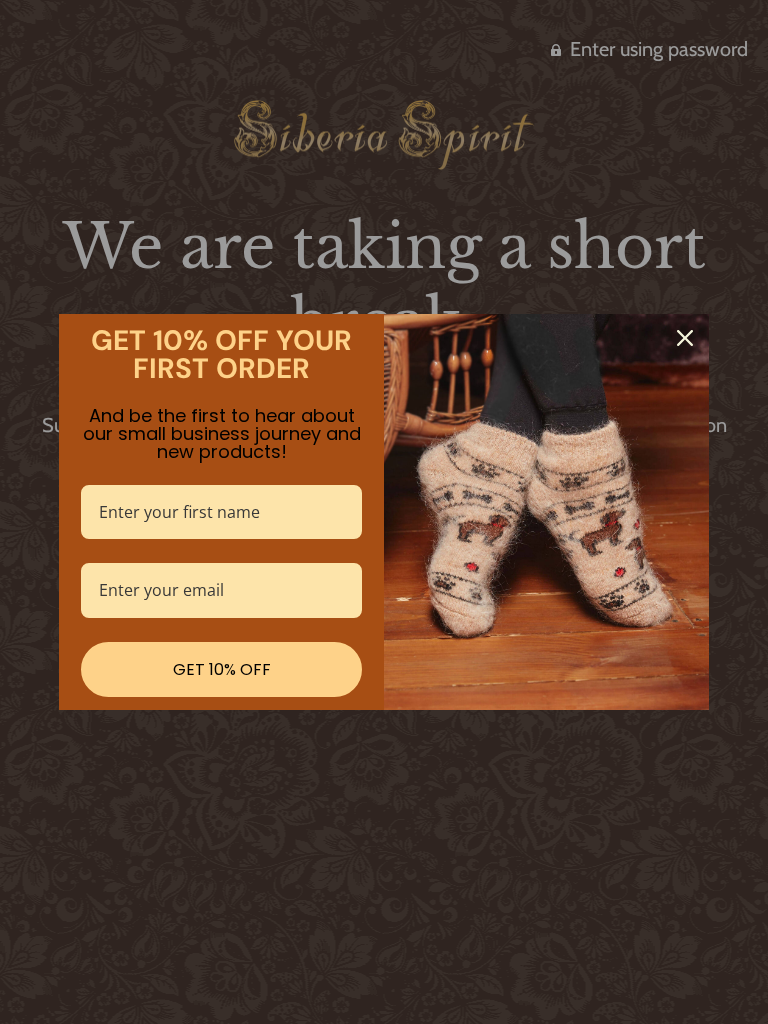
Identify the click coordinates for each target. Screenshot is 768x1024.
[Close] (685, 338)
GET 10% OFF (222, 669)
